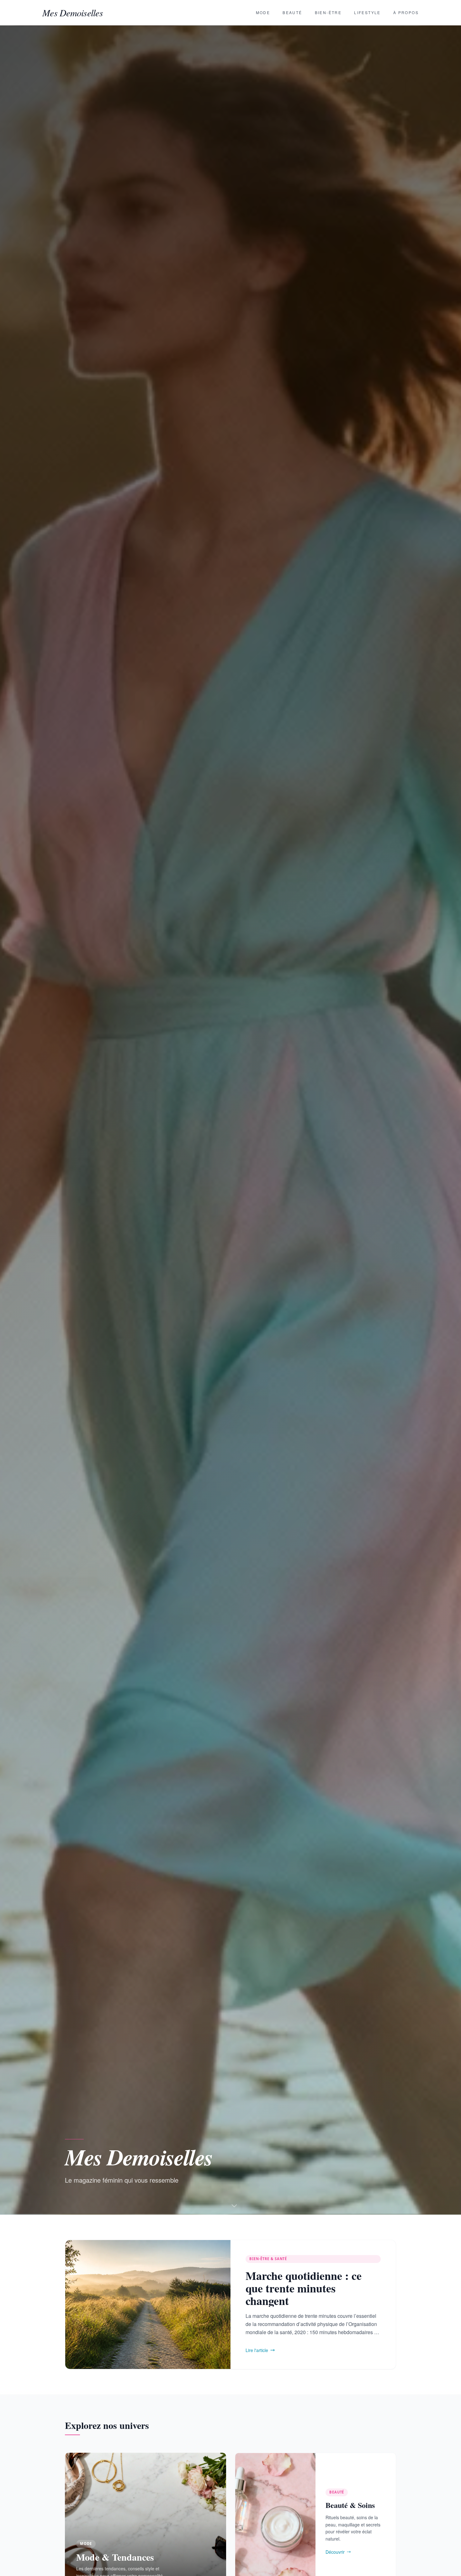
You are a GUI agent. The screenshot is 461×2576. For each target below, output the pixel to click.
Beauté (292, 12)
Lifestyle (367, 12)
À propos (406, 12)
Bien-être (328, 12)
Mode (263, 12)
